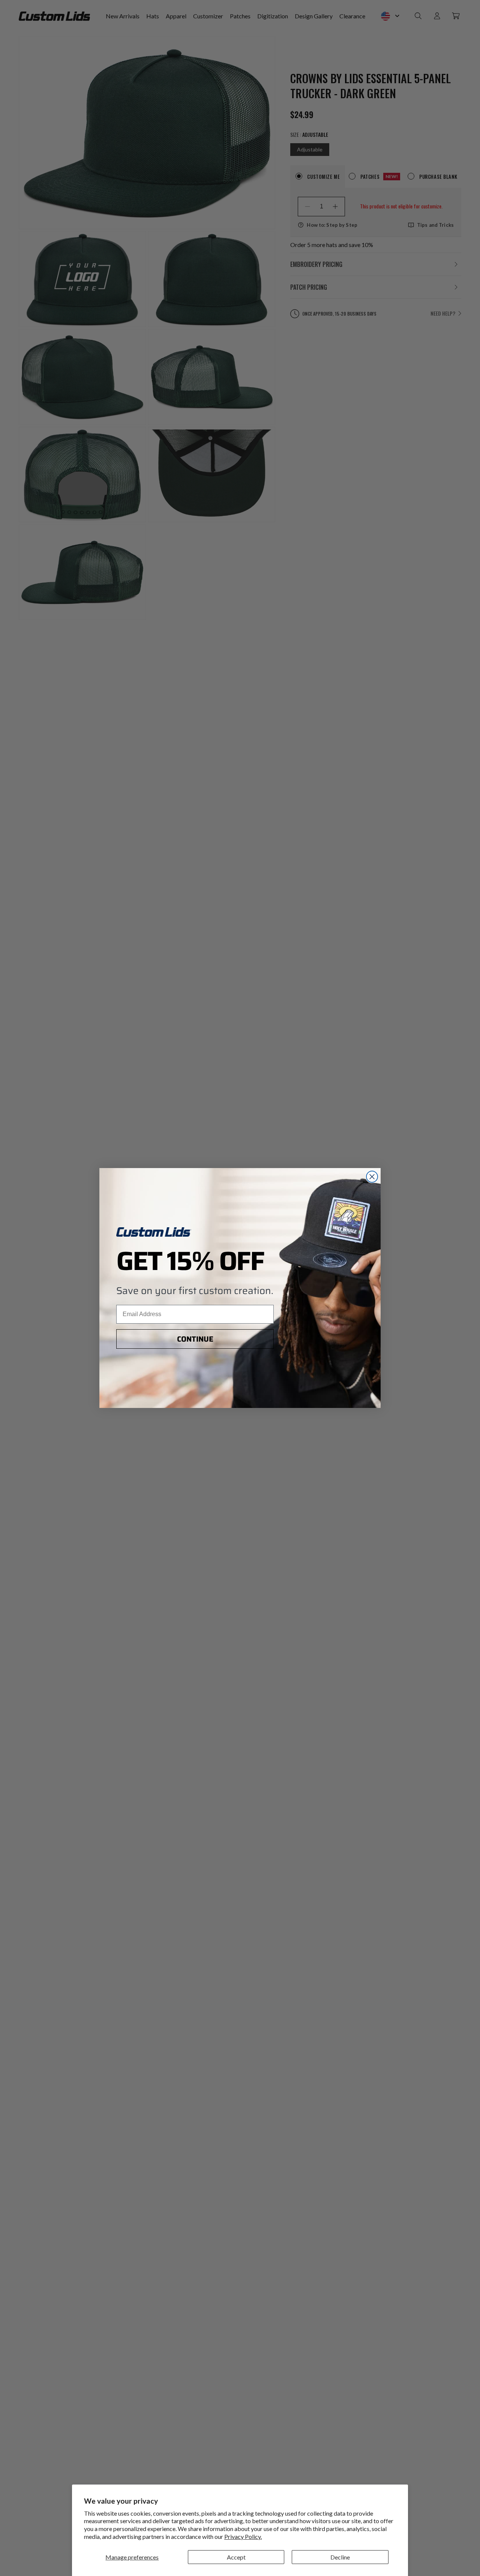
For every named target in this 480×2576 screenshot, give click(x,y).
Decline (340, 2557)
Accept (236, 2557)
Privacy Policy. (243, 2536)
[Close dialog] (372, 1177)
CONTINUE (195, 1339)
